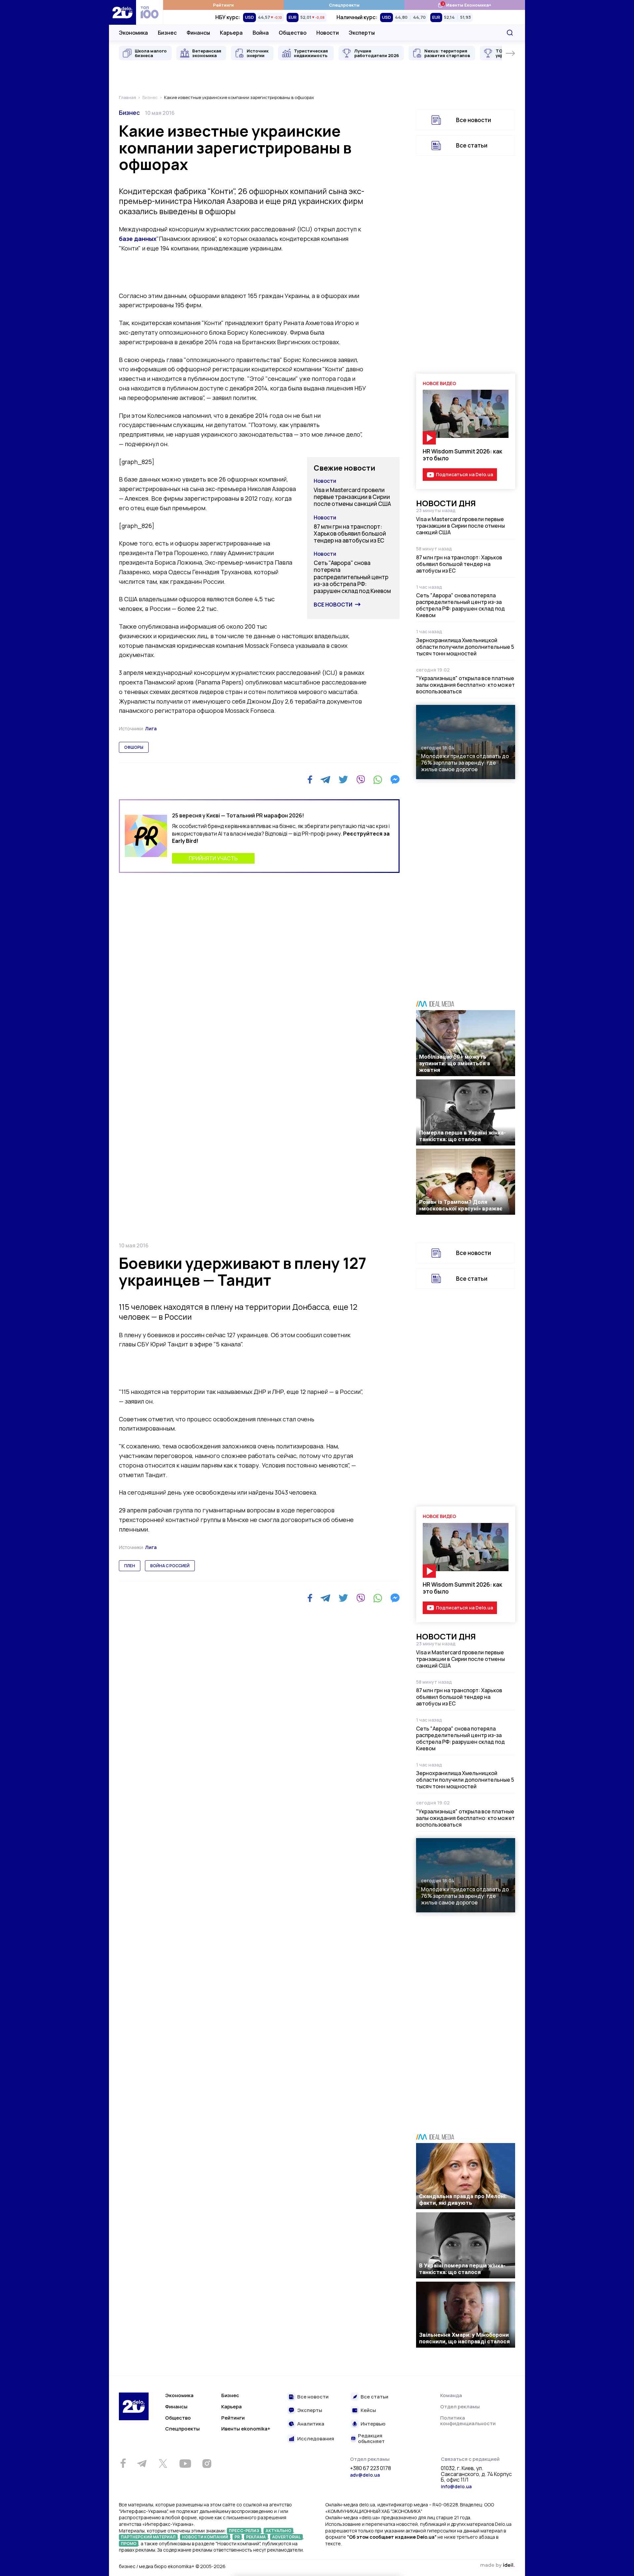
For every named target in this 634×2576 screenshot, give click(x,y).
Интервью (373, 2424)
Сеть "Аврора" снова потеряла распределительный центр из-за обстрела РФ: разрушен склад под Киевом (352, 577)
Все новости (333, 605)
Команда (451, 2395)
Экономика (133, 33)
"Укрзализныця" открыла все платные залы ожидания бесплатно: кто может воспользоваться (465, 685)
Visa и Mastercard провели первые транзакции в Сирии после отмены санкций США (352, 497)
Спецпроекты (344, 5)
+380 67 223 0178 (370, 2468)
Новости (328, 33)
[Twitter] (343, 779)
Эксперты (362, 33)
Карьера (231, 33)
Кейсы (368, 2411)
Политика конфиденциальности (468, 2421)
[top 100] (150, 12)
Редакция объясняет (371, 2439)
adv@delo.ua (365, 2475)
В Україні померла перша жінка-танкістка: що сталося (462, 2269)
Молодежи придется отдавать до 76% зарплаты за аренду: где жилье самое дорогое (465, 763)
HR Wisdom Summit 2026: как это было (462, 455)
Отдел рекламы (460, 2407)
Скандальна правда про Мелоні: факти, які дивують (463, 2199)
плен (130, 1566)
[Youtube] (185, 2463)
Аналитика (311, 2424)
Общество (293, 33)
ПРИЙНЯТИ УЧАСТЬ (213, 858)
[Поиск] (510, 33)
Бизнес (167, 33)
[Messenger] (395, 779)
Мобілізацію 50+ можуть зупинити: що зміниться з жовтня (455, 1063)
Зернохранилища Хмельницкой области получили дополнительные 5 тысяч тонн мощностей (465, 647)
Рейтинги (223, 5)
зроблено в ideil (497, 2565)
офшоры (134, 747)
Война (261, 33)
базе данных (138, 239)
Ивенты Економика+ (464, 5)
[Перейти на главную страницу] (123, 12)
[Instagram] (207, 2463)
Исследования (316, 2439)
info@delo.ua (456, 2486)
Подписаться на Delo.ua (464, 474)
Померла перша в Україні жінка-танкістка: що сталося (462, 1136)
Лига (151, 728)
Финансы (198, 33)
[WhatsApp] (378, 779)
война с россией (170, 1566)
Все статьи (472, 145)
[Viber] (361, 779)
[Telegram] (325, 779)
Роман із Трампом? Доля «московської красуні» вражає (461, 1205)
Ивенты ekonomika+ (246, 2429)
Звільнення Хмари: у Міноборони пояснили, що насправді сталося (464, 2338)
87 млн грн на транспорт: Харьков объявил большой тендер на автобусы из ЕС (350, 534)
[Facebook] (310, 780)
